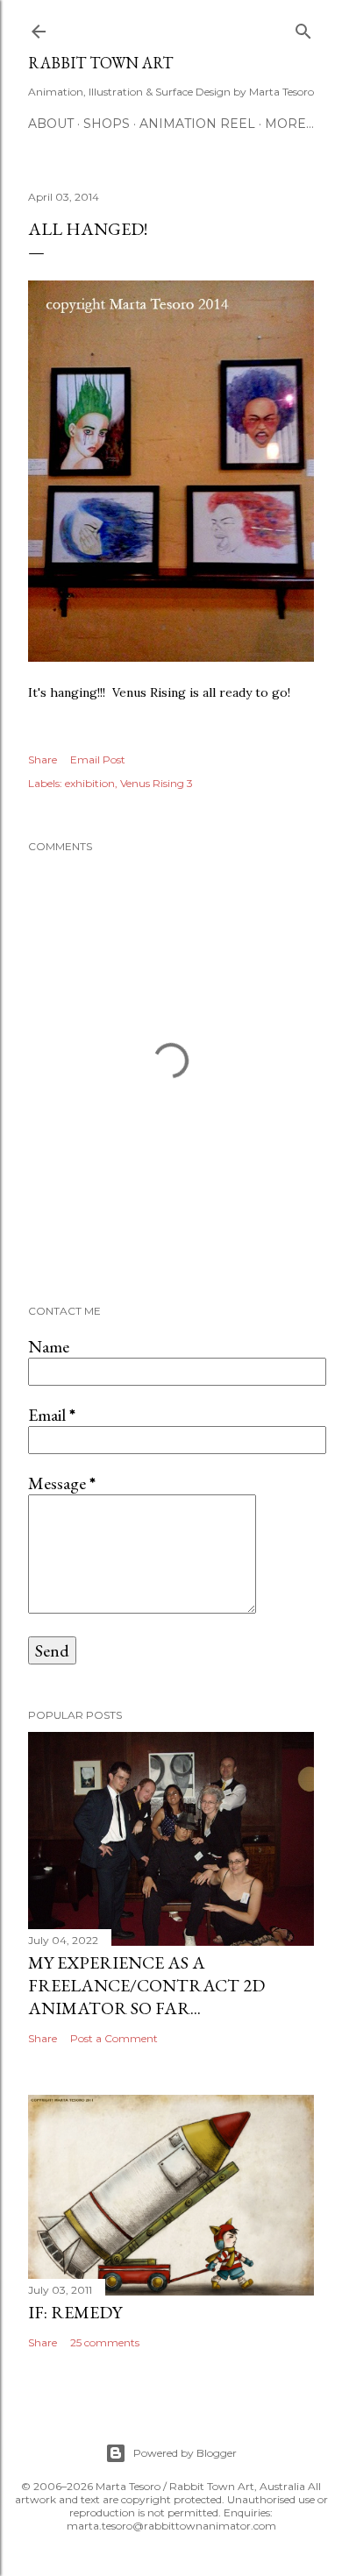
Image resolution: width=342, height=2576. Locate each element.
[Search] (303, 28)
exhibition (90, 783)
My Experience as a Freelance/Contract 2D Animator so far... (146, 1985)
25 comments (105, 2342)
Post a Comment (114, 2038)
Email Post (98, 759)
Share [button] (43, 759)
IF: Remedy (75, 2312)
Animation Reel (197, 124)
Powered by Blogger (185, 2453)
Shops (107, 124)
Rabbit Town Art (100, 63)
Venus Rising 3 (157, 783)
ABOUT (51, 124)
